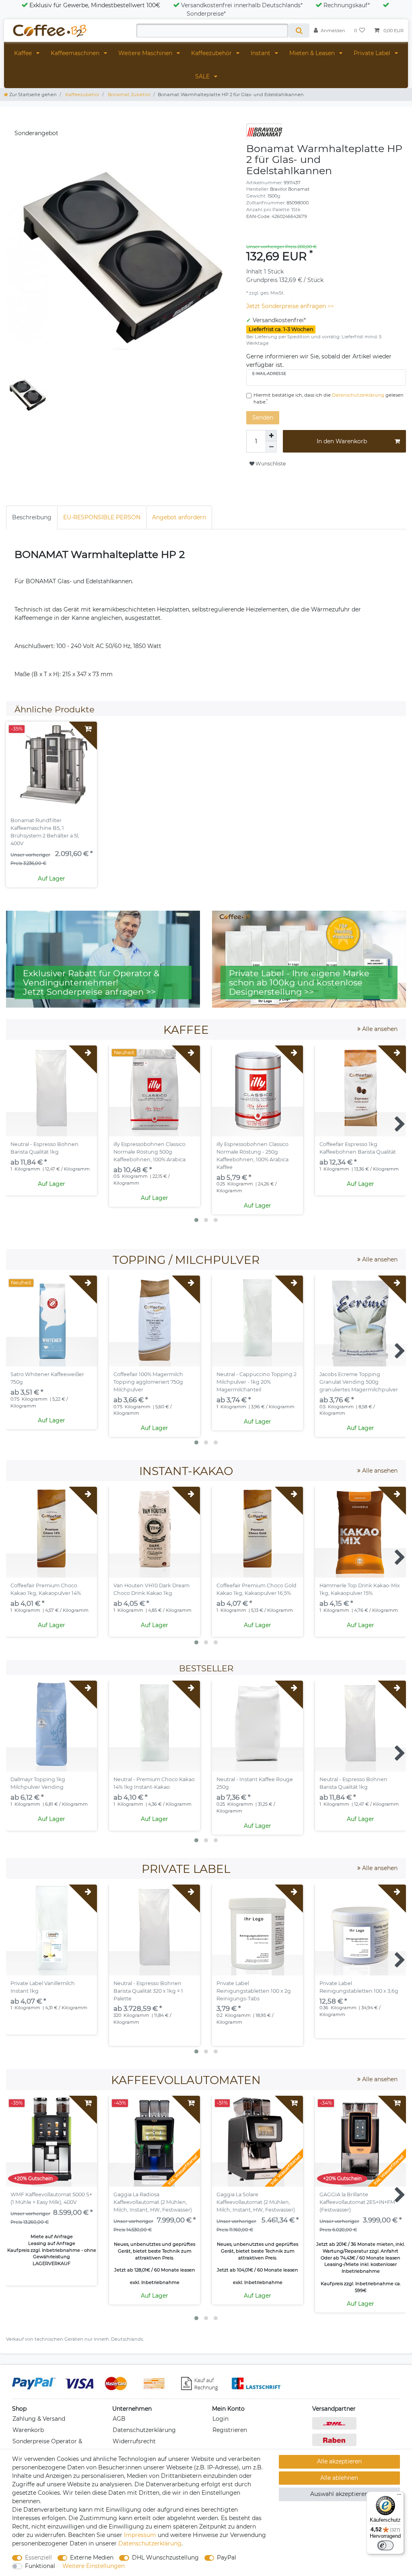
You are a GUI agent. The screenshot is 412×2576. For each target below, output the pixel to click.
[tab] (32, 517)
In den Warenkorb (342, 441)
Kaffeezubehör (212, 53)
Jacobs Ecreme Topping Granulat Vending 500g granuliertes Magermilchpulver (359, 1382)
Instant (261, 53)
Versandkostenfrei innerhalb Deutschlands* (242, 5)
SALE (203, 76)
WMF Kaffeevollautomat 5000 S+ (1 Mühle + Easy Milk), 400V (51, 2198)
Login (220, 2419)
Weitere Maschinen (146, 53)
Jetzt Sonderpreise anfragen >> (290, 306)
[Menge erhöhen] (271, 436)
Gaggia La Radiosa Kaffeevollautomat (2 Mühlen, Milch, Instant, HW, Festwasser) (153, 2202)
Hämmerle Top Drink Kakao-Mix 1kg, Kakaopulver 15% (360, 1589)
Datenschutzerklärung (144, 2430)
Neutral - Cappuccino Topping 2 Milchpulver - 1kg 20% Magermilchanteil (256, 1382)
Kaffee (24, 53)
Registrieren (230, 2430)
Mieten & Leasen (313, 53)
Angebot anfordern (179, 517)
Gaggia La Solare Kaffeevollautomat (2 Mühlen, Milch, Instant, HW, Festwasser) (256, 2202)
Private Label (373, 53)
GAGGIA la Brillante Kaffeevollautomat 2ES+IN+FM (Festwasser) (357, 2202)
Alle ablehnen (339, 2478)
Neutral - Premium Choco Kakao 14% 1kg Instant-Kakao (154, 1783)
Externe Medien (92, 2557)
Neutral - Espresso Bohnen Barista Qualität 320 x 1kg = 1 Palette (148, 1991)
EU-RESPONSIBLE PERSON (102, 517)
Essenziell (38, 2557)
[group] (257, 1091)
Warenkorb (28, 2430)
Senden (263, 418)
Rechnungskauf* (347, 5)
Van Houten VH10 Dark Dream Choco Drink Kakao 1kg (151, 1589)
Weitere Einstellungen (94, 2566)
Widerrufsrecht (134, 2441)
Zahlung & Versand (39, 2419)
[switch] (385, 2545)
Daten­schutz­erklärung (150, 2543)
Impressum (140, 2535)
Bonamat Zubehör (129, 95)
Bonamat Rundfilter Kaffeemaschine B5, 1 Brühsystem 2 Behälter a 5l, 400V (45, 832)
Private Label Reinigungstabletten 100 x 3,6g (359, 1987)
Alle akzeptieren (339, 2461)
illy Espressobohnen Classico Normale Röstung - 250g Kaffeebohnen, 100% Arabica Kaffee (252, 1156)
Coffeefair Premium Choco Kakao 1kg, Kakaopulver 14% (46, 1589)
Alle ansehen (379, 1029)
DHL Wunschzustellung (165, 2557)
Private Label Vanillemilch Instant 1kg (43, 1987)
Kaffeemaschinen (76, 53)
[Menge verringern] (271, 447)
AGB (119, 2419)
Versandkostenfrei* (279, 320)
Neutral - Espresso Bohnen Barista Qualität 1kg (44, 1148)
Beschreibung (32, 517)
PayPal (227, 2557)
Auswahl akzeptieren (339, 2494)
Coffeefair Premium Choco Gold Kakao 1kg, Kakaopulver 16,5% (256, 1589)
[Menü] (399, 2496)
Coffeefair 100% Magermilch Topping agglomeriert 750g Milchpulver (148, 1382)
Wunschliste (270, 464)
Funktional (40, 2566)
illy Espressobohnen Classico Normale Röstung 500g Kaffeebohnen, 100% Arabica (149, 1152)
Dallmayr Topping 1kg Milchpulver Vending (38, 1783)
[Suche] (299, 31)
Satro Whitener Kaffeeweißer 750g (47, 1378)
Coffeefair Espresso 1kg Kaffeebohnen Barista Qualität (358, 1148)
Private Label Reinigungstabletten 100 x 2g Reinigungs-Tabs (254, 1991)
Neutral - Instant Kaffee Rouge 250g (255, 1783)
